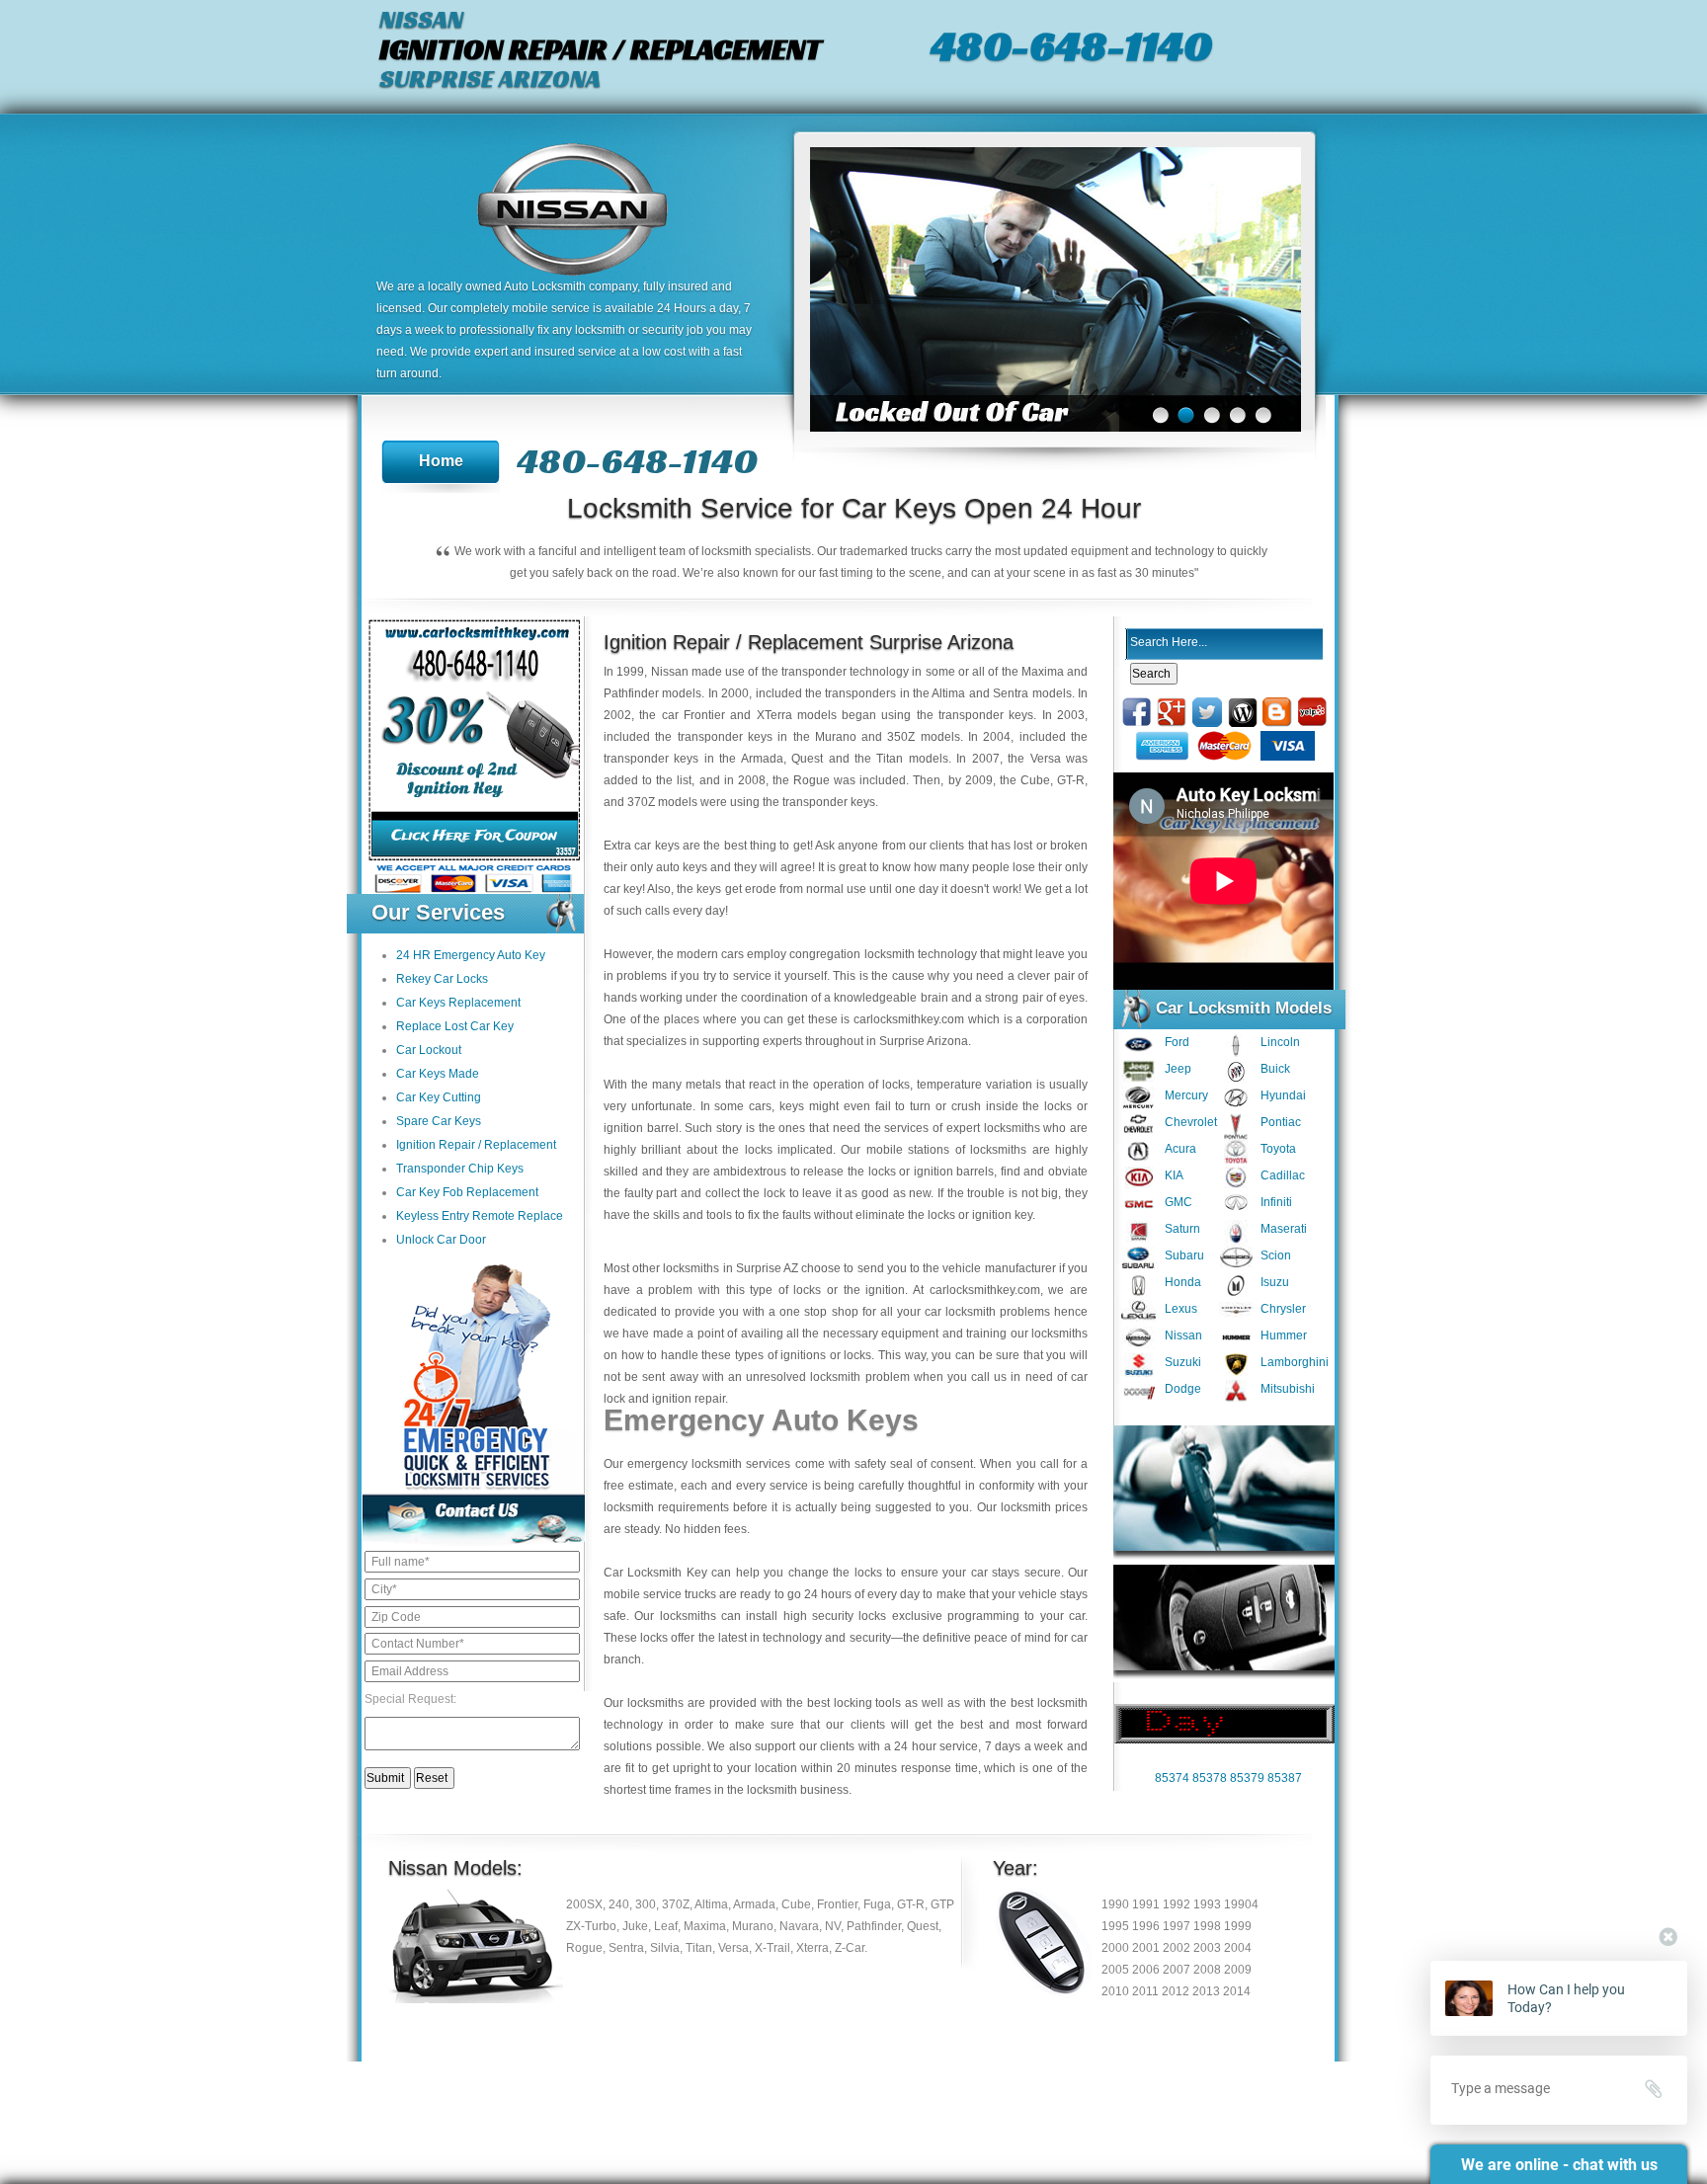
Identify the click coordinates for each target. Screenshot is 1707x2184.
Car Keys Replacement (458, 1003)
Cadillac (1283, 1175)
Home (441, 461)
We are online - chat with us (1559, 2165)
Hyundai (1283, 1095)
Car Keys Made (438, 1074)
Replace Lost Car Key (455, 1026)
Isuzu (1275, 1282)
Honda (1183, 1282)
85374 (1172, 1778)
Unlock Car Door (441, 1240)
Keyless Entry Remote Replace (480, 1216)
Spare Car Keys (439, 1121)
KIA (1174, 1175)
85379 (1247, 1778)
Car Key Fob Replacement (467, 1192)
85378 (1210, 1778)
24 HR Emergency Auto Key (471, 955)
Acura (1180, 1149)
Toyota (1278, 1149)
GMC (1179, 1202)
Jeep (1178, 1069)
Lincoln (1280, 1042)
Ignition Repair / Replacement (476, 1145)
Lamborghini (1295, 1362)
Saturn (1182, 1229)
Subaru (1184, 1255)
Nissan (1183, 1335)
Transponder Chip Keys (460, 1169)
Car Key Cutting (439, 1097)
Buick (1275, 1069)
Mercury (1186, 1095)
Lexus (1181, 1309)
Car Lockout (429, 1050)
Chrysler (1283, 1309)
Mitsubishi (1288, 1389)
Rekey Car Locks (442, 979)
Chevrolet (1191, 1122)
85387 (1285, 1778)
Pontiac (1281, 1122)
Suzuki (1183, 1362)
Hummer (1284, 1335)
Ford (1177, 1042)
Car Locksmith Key (655, 1573)
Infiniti (1276, 1202)
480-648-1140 (1071, 45)
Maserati (1284, 1229)
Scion (1276, 1255)
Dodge (1183, 1389)
